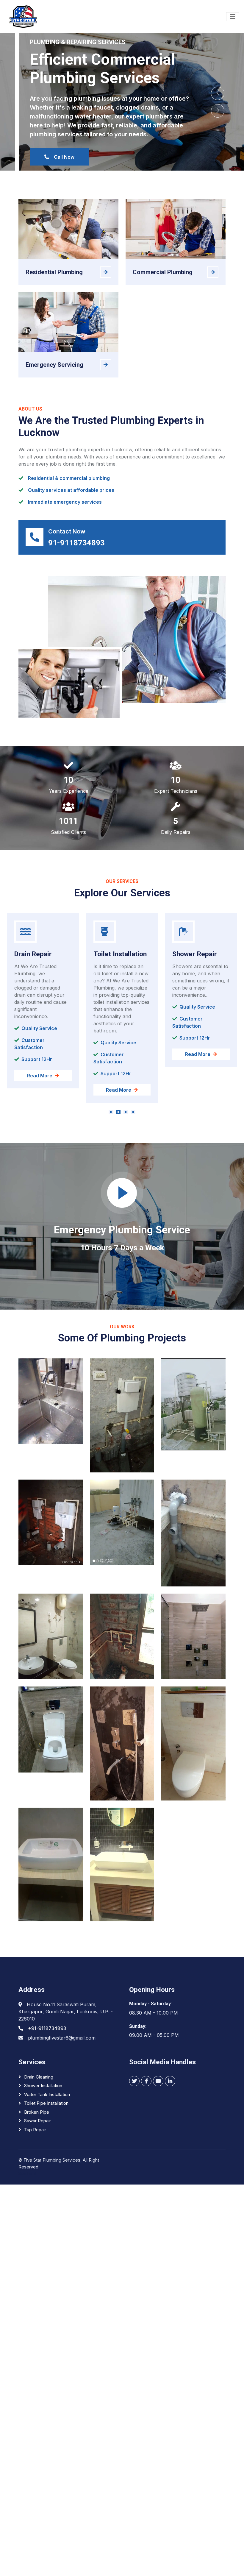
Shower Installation (43, 2086)
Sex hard (27, 2173)
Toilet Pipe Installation (46, 2103)
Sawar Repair (37, 2121)
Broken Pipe (37, 2112)
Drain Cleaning (39, 2077)
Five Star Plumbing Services (52, 2160)
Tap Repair (35, 2130)
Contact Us (57, 157)
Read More (40, 1090)
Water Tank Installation (47, 2094)
